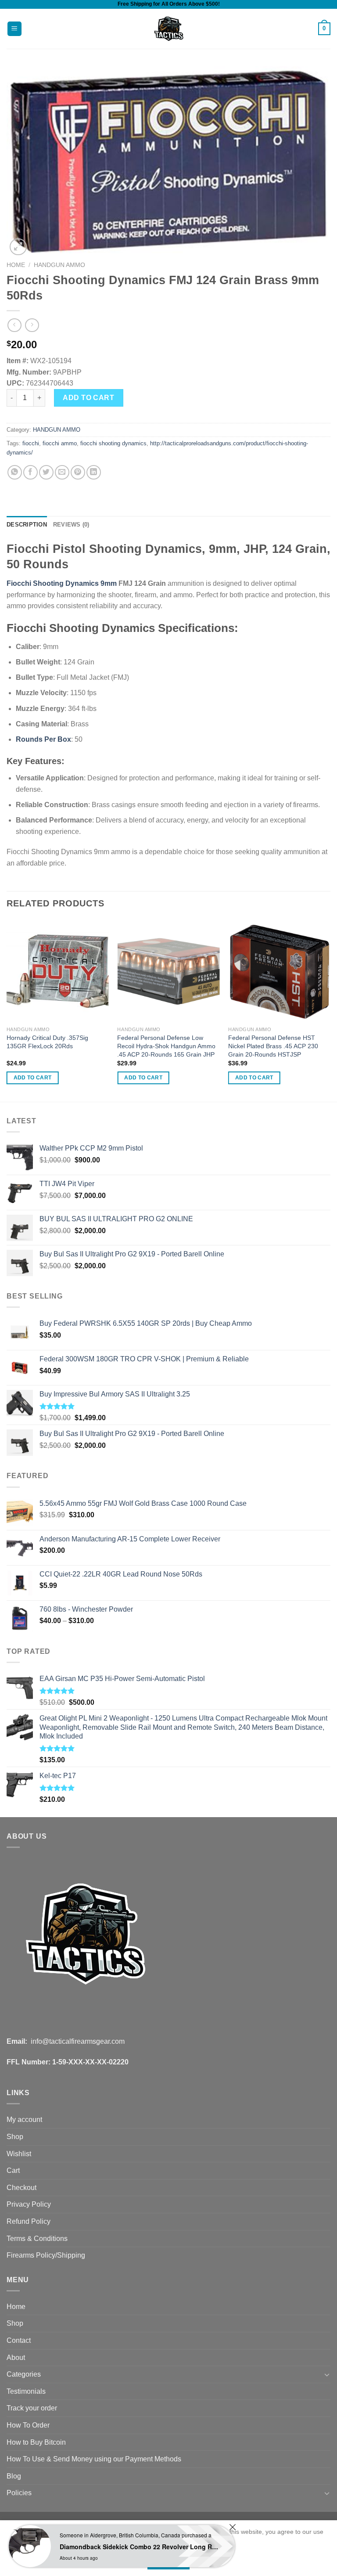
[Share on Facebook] (30, 472)
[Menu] (15, 29)
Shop (15, 2137)
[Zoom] (18, 247)
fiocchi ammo (60, 443)
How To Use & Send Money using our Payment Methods (94, 2459)
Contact (19, 2340)
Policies (19, 2493)
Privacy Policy (29, 2204)
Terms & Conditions (37, 2239)
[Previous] (7, 1010)
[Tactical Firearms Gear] (169, 29)
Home (16, 265)
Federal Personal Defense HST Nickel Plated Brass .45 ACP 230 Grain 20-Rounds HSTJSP (273, 1046)
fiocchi (31, 443)
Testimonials (26, 2391)
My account (24, 2120)
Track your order (32, 2408)
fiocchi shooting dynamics (113, 443)
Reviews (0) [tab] (71, 525)
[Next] (330, 1010)
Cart (13, 2170)
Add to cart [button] (33, 1078)
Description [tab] (27, 525)
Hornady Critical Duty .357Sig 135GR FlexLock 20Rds (47, 1042)
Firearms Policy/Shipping (46, 2255)
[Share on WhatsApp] (15, 472)
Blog (14, 2476)
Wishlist (19, 2154)
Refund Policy (29, 2221)
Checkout (22, 2188)
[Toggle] (327, 2374)
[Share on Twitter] (46, 472)
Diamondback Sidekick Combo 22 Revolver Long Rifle (140, 2547)
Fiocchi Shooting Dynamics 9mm (62, 583)
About (16, 2358)
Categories (24, 2374)
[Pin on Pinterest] (78, 472)
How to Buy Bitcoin (36, 2442)
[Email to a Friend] (62, 472)
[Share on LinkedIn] (94, 472)
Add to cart (88, 398)
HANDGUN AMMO (59, 265)
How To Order (28, 2425)
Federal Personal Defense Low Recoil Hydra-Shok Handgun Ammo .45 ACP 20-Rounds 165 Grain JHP (166, 1046)
